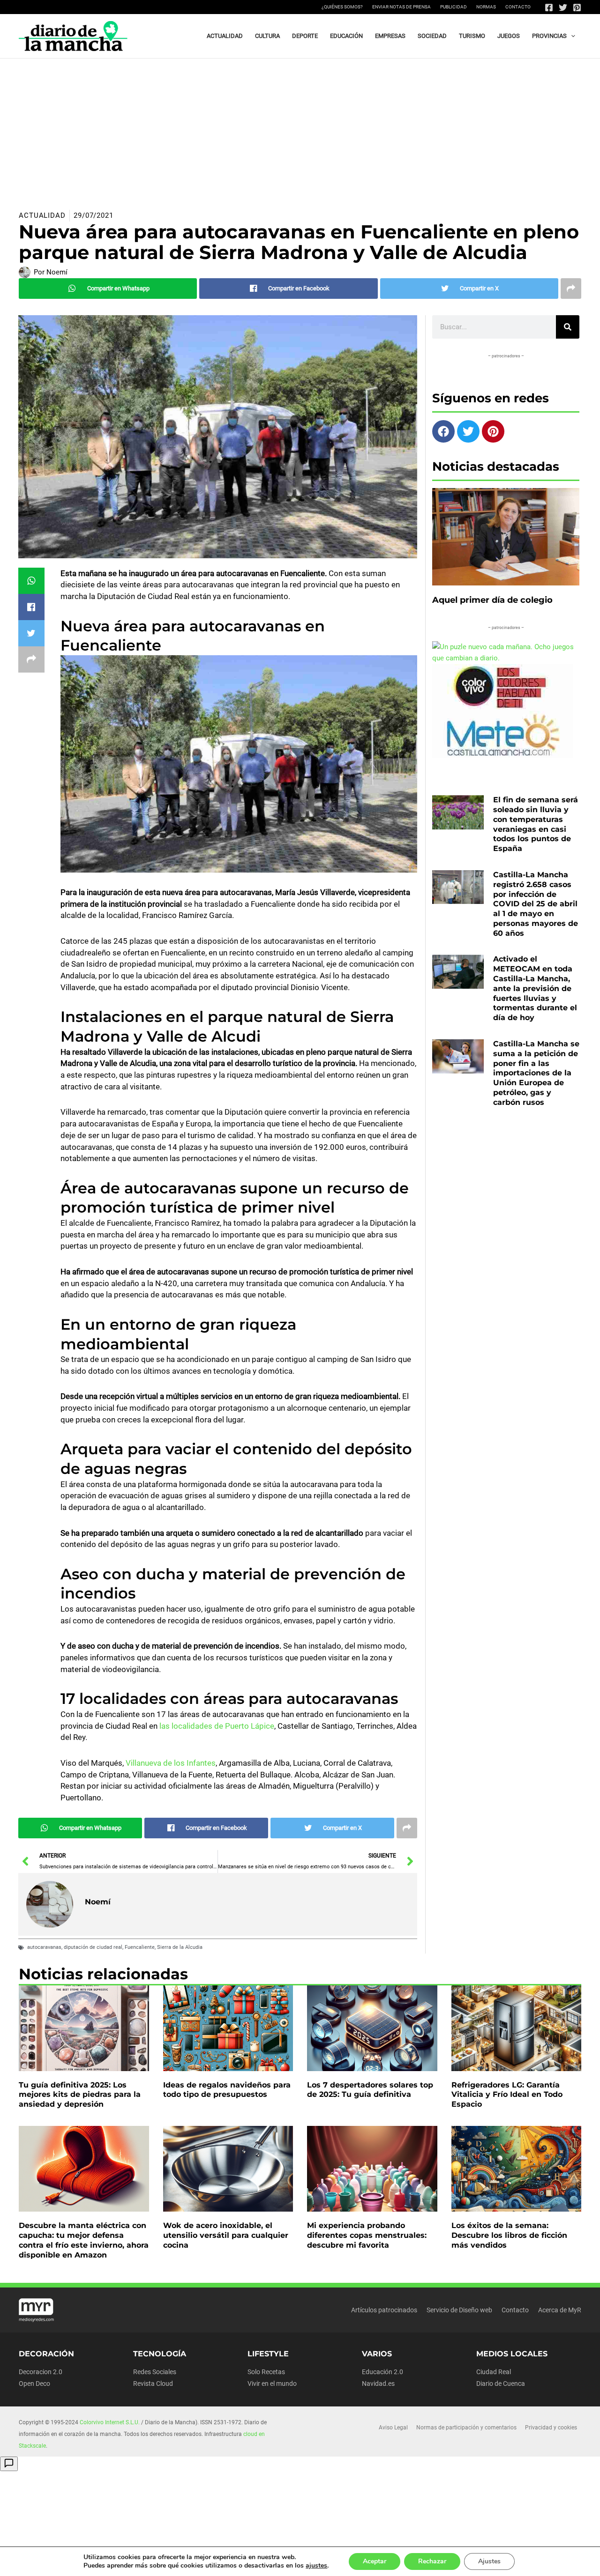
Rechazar (432, 2561)
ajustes (316, 2566)
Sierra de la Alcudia (180, 1947)
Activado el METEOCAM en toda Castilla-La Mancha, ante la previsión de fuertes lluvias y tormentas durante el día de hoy (535, 988)
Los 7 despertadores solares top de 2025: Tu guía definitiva (370, 2090)
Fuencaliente (140, 1947)
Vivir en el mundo (272, 2384)
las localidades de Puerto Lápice (216, 1726)
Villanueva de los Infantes (171, 1763)
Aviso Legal (393, 2428)
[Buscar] (568, 327)
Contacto (518, 7)
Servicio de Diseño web (459, 2310)
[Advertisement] (300, 129)
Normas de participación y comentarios (466, 2428)
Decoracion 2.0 (41, 2372)
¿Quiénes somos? (342, 7)
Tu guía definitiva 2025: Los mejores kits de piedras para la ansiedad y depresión (80, 2095)
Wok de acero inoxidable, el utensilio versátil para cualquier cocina (226, 2235)
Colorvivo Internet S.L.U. (110, 2422)
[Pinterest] (577, 7)
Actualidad (42, 215)
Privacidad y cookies (551, 2428)
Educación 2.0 (382, 2372)
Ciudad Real (494, 2372)
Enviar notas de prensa (401, 7)
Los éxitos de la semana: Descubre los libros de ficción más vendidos (509, 2235)
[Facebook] (549, 7)
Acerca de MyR (560, 2310)
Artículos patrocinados (384, 2310)
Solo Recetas (266, 2372)
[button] (571, 36)
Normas (486, 7)
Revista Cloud (153, 2384)
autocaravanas (44, 1947)
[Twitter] (563, 7)
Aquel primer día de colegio (492, 600)
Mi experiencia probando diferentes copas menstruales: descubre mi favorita (367, 2235)
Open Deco (34, 2384)
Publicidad (454, 7)
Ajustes (489, 2561)
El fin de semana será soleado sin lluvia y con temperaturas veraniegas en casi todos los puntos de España (536, 824)
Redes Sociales (155, 2372)
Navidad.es (378, 2384)
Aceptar (375, 2561)
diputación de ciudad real (93, 1947)
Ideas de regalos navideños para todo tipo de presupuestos (227, 2090)
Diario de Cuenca (501, 2384)
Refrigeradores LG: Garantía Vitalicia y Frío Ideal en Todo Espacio (507, 2095)
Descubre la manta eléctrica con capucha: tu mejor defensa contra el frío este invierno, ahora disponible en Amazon (84, 2240)
